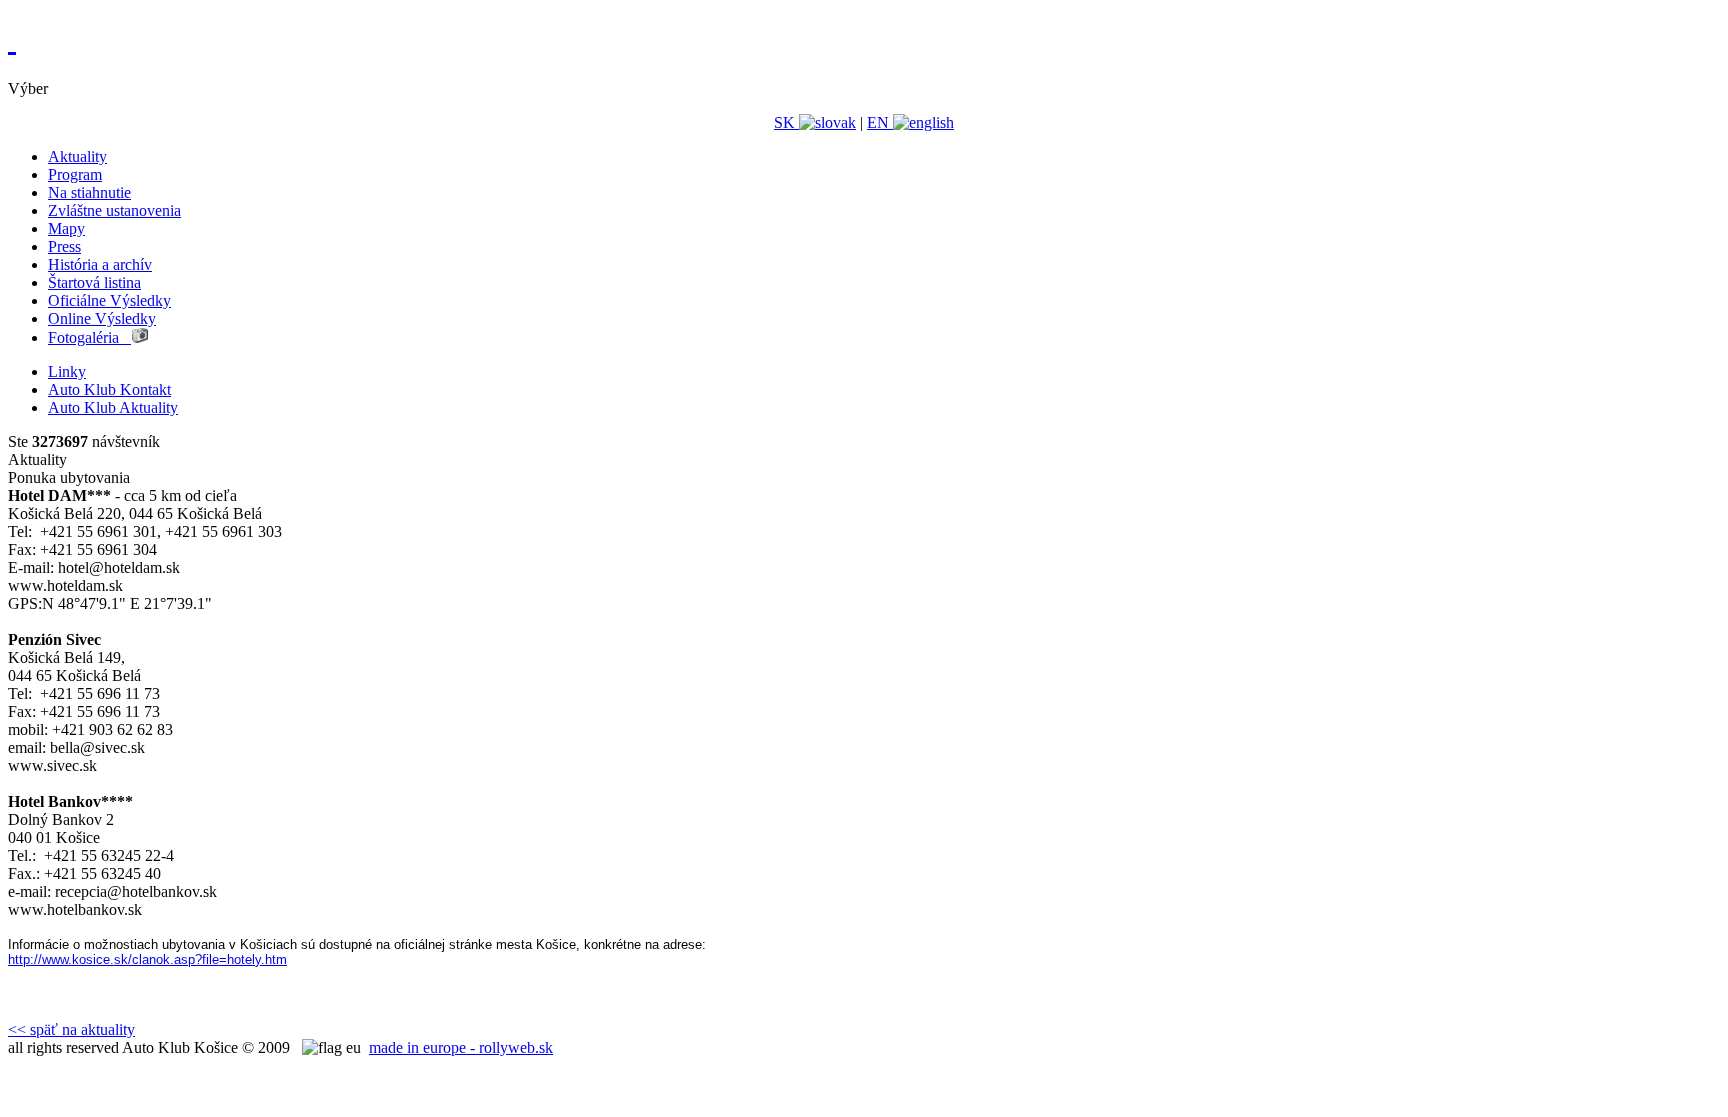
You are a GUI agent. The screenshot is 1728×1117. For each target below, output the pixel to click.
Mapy (66, 228)
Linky (67, 371)
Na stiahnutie (89, 192)
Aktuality (77, 156)
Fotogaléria (89, 337)
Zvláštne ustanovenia (114, 210)
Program (75, 174)
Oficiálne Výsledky (109, 300)
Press (64, 246)
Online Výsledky (102, 318)
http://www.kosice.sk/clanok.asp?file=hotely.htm (147, 959)
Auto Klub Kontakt (109, 389)
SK (786, 122)
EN (880, 122)
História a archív (100, 264)
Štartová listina (94, 282)
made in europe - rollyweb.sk (461, 1047)
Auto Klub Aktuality (113, 407)
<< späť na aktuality (71, 1029)
